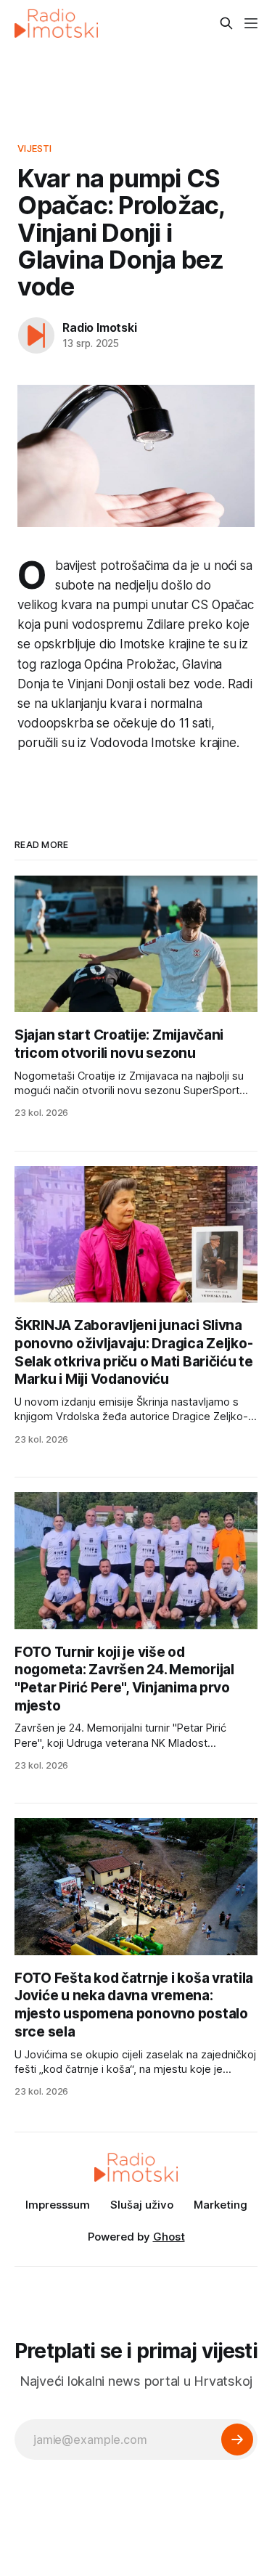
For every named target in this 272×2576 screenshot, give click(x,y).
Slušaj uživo (142, 2205)
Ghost (169, 2237)
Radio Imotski (99, 327)
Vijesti (34, 148)
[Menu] (251, 23)
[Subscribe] (237, 2440)
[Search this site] (226, 23)
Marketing (221, 2205)
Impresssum (58, 2205)
